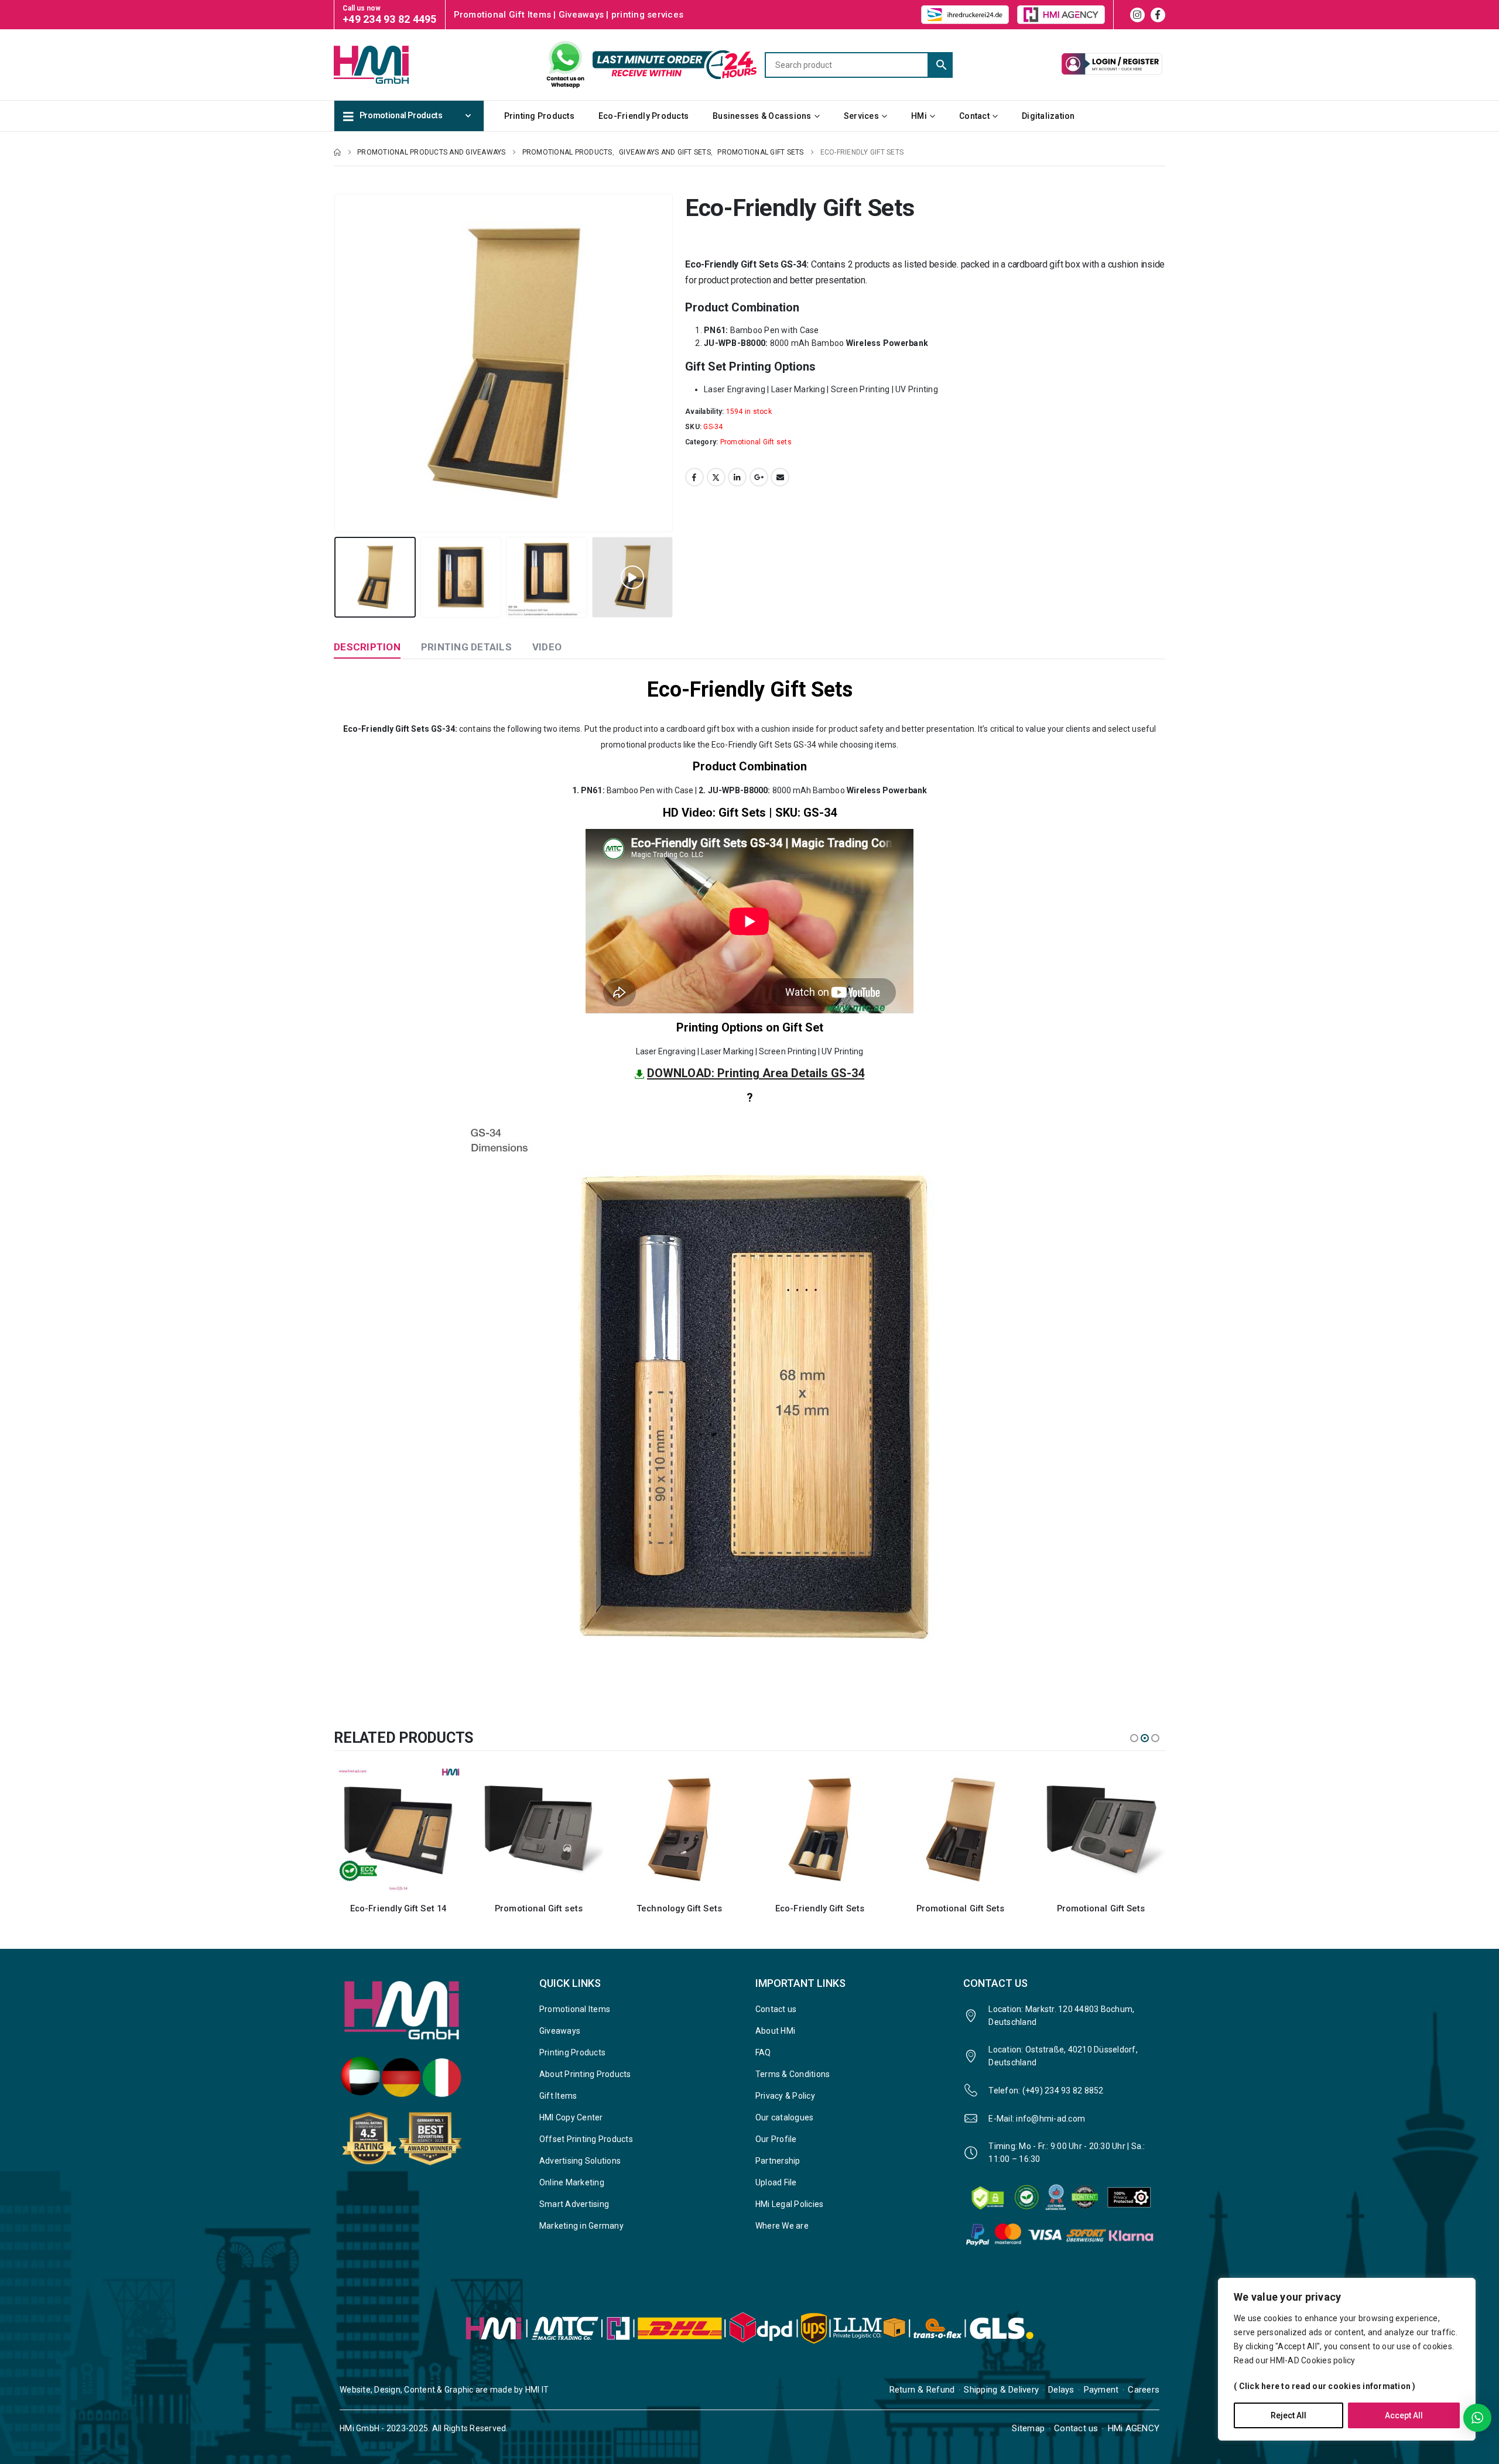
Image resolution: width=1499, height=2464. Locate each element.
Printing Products (539, 116)
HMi (919, 116)
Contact (974, 116)
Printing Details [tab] (466, 647)
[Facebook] (1158, 15)
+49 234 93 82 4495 (390, 19)
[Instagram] (1137, 15)
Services (861, 116)
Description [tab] (367, 647)
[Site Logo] (392, 64)
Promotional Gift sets (756, 442)
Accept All (1404, 2415)
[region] (1347, 2359)
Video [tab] (547, 647)
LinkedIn (737, 477)
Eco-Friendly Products (644, 116)
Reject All (1288, 2415)
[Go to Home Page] (337, 152)
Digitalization (1048, 116)
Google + (759, 477)
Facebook (694, 477)
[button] (337, 363)
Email (780, 477)
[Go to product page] (402, 1829)
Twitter (716, 477)
